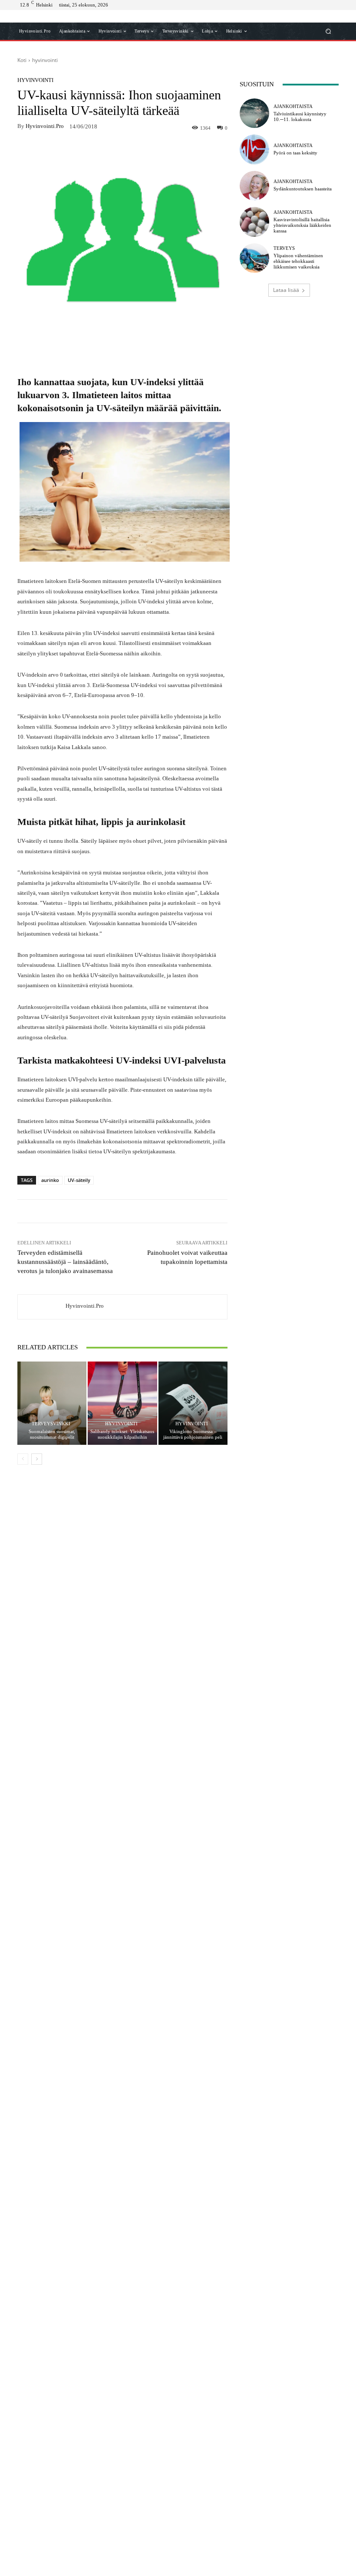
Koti (22, 60)
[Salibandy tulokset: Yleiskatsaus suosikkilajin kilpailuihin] (122, 1403)
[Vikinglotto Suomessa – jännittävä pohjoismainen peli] (193, 1403)
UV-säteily (79, 1180)
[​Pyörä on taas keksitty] (254, 149)
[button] (328, 31)
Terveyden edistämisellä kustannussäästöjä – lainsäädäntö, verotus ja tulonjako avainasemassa (65, 1262)
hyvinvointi (45, 60)
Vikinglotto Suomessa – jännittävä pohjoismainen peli (193, 1434)
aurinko (50, 1180)
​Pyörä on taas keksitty (295, 153)
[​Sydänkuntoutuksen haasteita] (254, 186)
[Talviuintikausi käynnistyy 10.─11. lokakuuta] (254, 113)
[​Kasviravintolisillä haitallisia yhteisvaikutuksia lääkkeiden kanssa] (254, 222)
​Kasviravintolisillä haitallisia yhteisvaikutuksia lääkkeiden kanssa (302, 225)
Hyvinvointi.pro (45, 126)
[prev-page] (23, 1459)
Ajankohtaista (293, 106)
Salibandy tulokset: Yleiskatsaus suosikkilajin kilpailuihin (122, 1434)
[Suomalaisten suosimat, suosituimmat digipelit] (52, 1403)
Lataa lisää (286, 290)
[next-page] (37, 1459)
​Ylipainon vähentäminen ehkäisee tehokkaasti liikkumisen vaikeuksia (298, 261)
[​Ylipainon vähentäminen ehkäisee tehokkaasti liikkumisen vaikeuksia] (254, 258)
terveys (284, 248)
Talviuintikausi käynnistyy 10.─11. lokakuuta (300, 116)
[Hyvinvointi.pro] (42, 1307)
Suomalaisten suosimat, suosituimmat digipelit (52, 1434)
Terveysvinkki (51, 1424)
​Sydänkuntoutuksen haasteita (303, 189)
